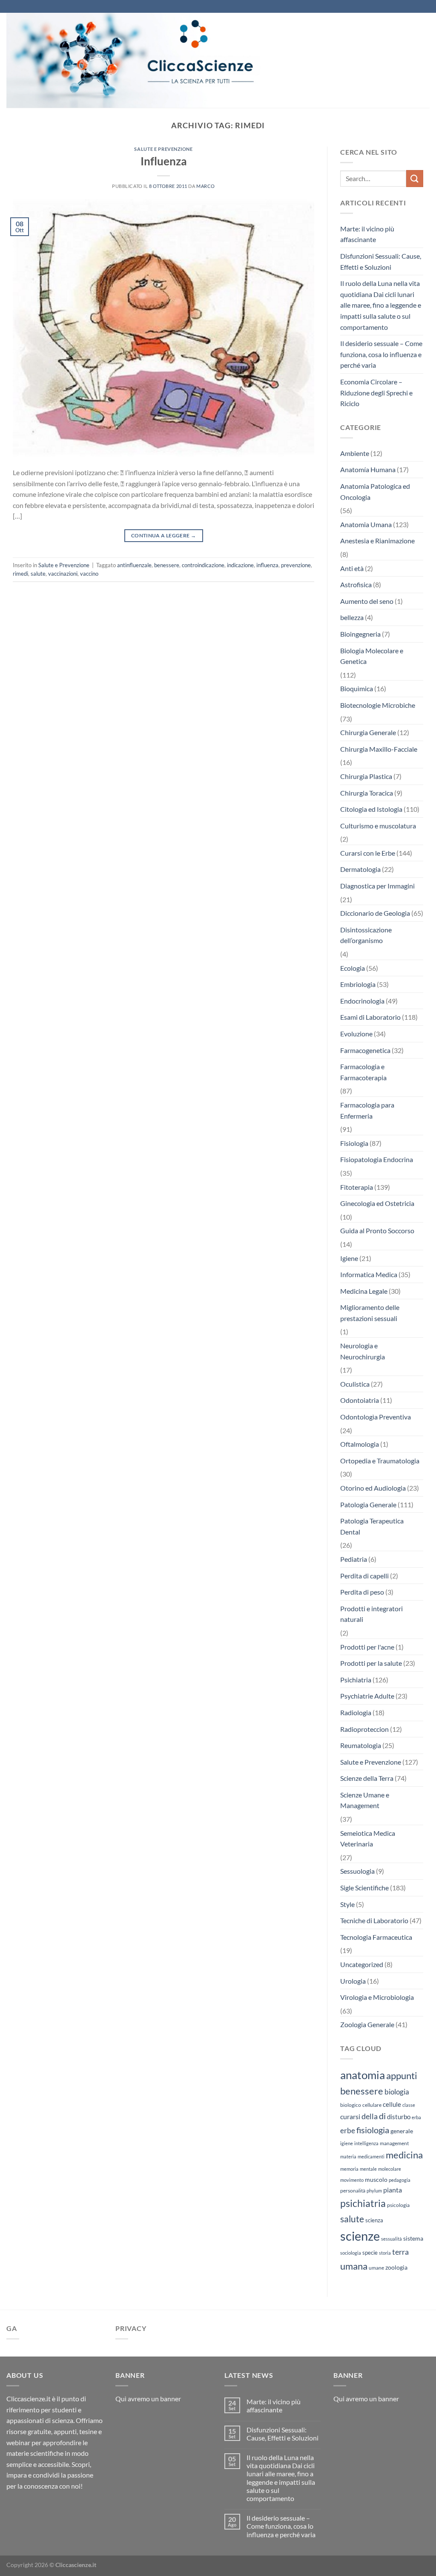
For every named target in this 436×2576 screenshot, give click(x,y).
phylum (374, 2191)
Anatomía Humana (368, 469)
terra (400, 2252)
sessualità (392, 2239)
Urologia (353, 1981)
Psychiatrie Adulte (367, 1696)
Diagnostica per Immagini (377, 886)
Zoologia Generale (367, 2024)
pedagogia (400, 2180)
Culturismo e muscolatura (378, 826)
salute (38, 574)
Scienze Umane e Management (365, 1800)
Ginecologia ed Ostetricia (377, 1203)
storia (385, 2253)
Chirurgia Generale (368, 732)
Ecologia (353, 968)
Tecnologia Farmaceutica (376, 1937)
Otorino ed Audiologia (373, 1488)
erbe (348, 2130)
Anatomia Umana (366, 524)
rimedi (20, 574)
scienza (374, 2220)
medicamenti (371, 2156)
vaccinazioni (63, 574)
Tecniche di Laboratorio (374, 1920)
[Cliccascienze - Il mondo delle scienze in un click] (155, 60)
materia (348, 2156)
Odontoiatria (360, 1400)
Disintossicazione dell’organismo (366, 935)
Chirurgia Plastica (366, 776)
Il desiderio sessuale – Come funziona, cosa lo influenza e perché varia (381, 354)
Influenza (164, 161)
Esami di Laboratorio (370, 1017)
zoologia (396, 2267)
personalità (353, 2191)
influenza (267, 565)
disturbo (399, 2117)
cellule (392, 2104)
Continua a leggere (163, 535)
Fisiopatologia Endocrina (377, 1159)
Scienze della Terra (367, 1778)
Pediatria (354, 1559)
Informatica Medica (369, 1274)
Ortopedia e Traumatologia (380, 1461)
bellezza (352, 617)
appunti (402, 2076)
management (394, 2143)
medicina (404, 2155)
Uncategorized (362, 1964)
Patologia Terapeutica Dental (372, 1526)
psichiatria (363, 2203)
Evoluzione (356, 1034)
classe (409, 2105)
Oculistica (355, 1384)
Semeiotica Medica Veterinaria (368, 1839)
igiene (347, 2143)
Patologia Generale (368, 1504)
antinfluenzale (134, 565)
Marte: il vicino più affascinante (367, 234)
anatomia (363, 2075)
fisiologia (373, 2130)
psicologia (398, 2205)
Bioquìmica (357, 688)
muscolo (376, 2179)
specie (370, 2253)
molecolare (390, 2169)
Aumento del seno (367, 601)
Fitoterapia (357, 1187)
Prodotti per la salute (371, 1663)
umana (354, 2266)
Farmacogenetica (365, 1050)
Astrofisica (356, 584)
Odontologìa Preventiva (376, 1417)
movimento (352, 2180)
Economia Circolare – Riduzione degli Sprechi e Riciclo (376, 392)
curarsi (350, 2116)
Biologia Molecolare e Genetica (372, 656)
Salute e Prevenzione (163, 149)
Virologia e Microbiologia (377, 1997)
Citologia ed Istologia (371, 809)
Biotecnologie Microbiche (378, 705)
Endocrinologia (362, 1001)
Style (347, 1904)
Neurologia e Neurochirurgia (363, 1351)
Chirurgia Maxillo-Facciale (379, 749)
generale (402, 2131)
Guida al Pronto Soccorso (377, 1230)
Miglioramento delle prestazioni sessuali (370, 1313)
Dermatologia (360, 869)
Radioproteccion (364, 1729)
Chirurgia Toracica (367, 793)
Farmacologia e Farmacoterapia (363, 1072)
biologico (351, 2105)
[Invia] (415, 178)
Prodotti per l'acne (367, 1647)
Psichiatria (356, 1680)
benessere (167, 565)
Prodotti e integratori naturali (371, 1614)
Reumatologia (361, 1745)
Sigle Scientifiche (364, 1888)
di (382, 2116)
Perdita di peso (362, 1592)
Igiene (349, 1258)
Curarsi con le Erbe (368, 853)
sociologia (351, 2253)
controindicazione (203, 565)
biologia (397, 2092)
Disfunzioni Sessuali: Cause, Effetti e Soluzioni (381, 261)
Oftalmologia (360, 1444)
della (370, 2116)
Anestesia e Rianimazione (377, 541)
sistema (413, 2238)
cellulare (372, 2105)
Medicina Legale (364, 1291)
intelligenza (366, 2143)
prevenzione (296, 565)
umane (376, 2268)
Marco (206, 186)
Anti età (352, 568)
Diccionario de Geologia (375, 913)
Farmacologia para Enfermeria (367, 1110)
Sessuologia (357, 1871)
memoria (349, 2169)
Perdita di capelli (364, 1576)
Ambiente (355, 453)
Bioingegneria (360, 634)
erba (416, 2117)
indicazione (240, 565)
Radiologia (356, 1712)
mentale (368, 2169)
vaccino (89, 574)
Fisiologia (354, 1143)
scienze (360, 2236)
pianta (393, 2190)
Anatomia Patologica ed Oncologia (375, 492)
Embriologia (358, 984)
